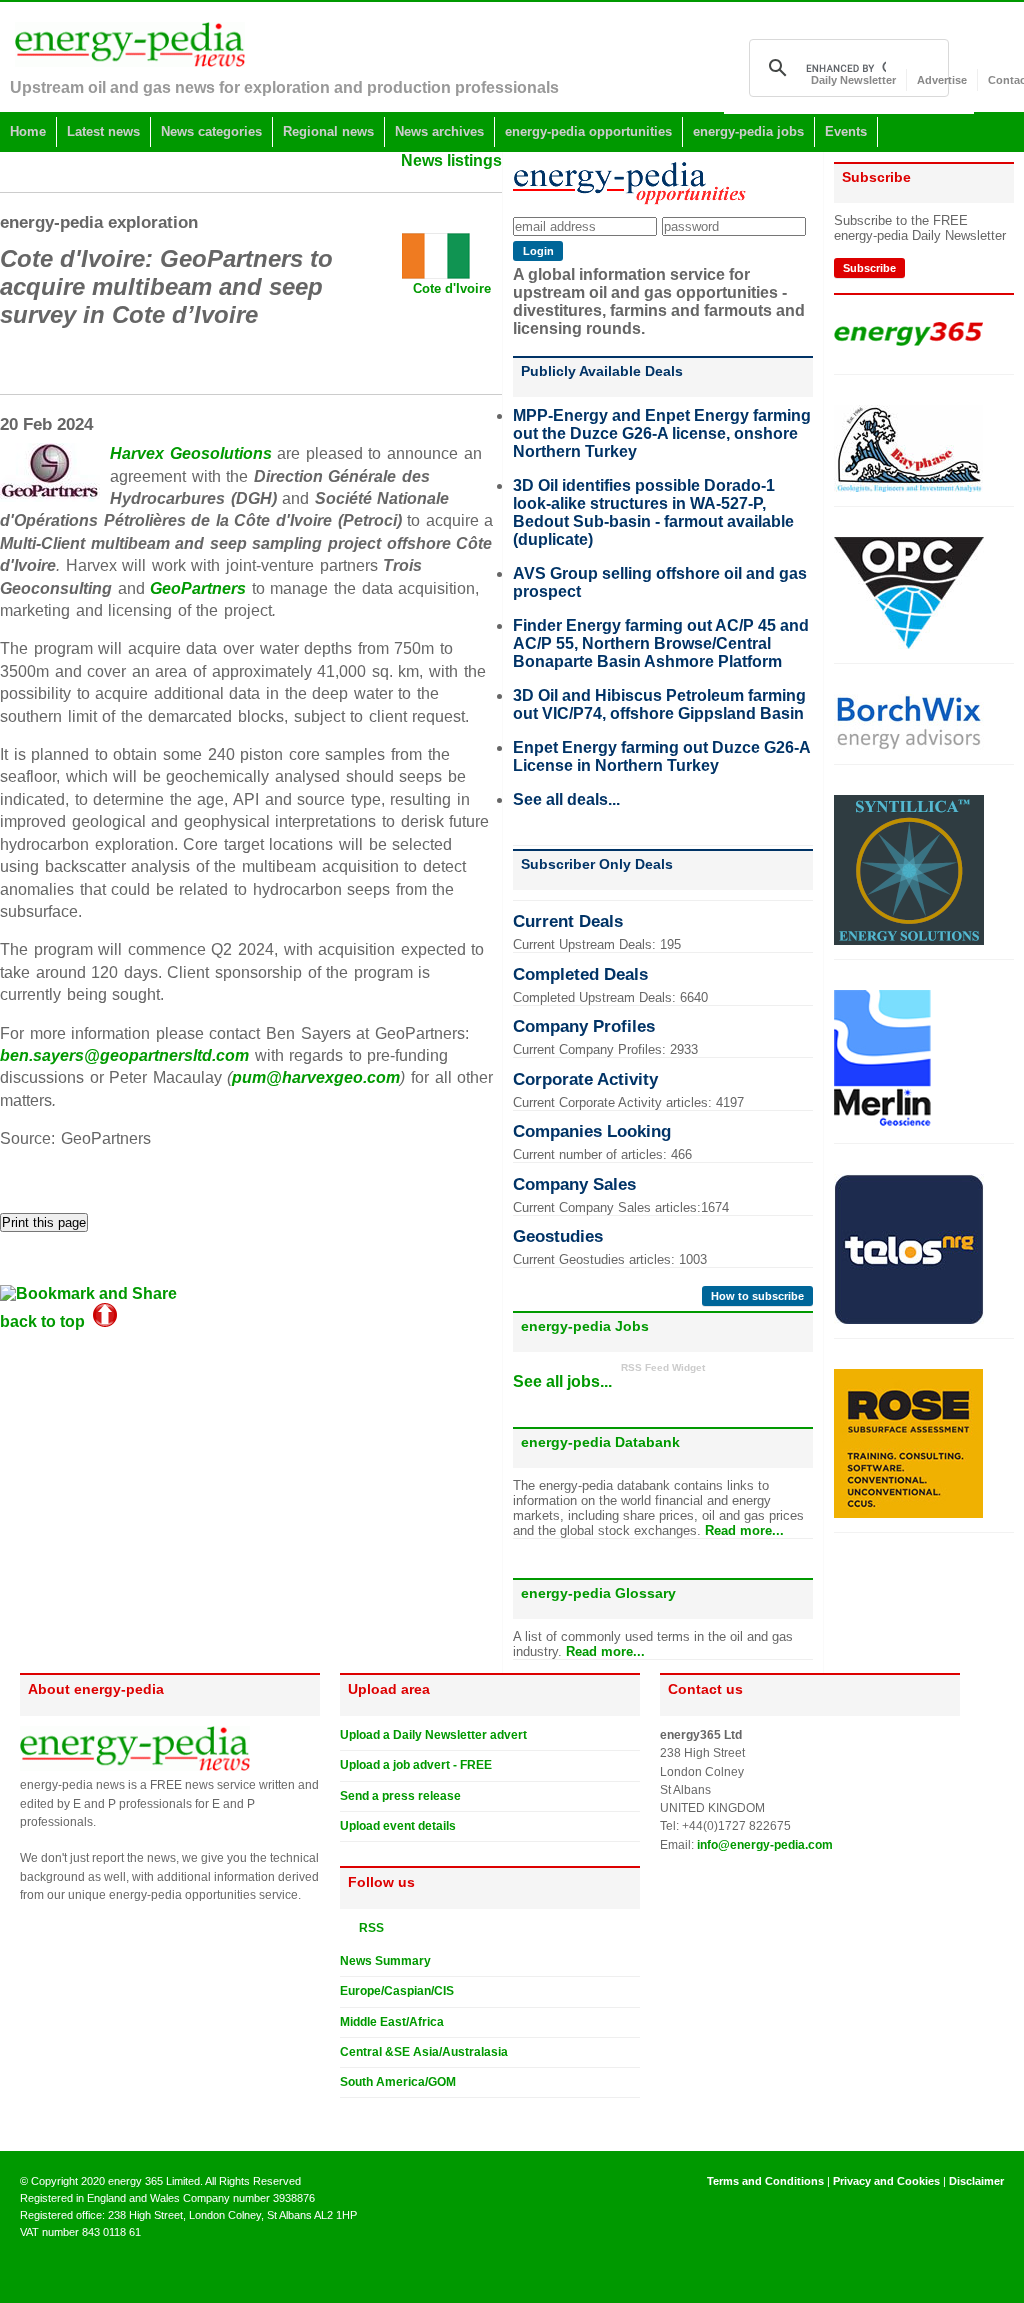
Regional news (328, 131)
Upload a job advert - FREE (416, 1765)
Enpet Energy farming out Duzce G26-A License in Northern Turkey (661, 756)
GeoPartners (198, 588)
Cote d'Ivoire (452, 288)
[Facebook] (367, 2114)
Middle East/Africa (392, 2022)
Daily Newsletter (853, 80)
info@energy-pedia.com (765, 1845)
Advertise (942, 80)
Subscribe (869, 268)
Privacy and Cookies (886, 2181)
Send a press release (400, 1796)
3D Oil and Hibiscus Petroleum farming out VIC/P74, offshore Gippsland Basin (659, 704)
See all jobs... (562, 1381)
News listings (451, 160)
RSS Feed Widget (663, 1367)
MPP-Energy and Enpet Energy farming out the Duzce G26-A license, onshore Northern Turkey (662, 433)
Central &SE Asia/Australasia (424, 2052)
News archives (439, 131)
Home (28, 131)
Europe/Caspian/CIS (397, 1991)
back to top (46, 1321)
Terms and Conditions (765, 2181)
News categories (211, 131)
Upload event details (398, 1826)
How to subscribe (757, 1296)
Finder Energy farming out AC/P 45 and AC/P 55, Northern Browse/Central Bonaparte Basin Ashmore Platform (661, 643)
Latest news (103, 131)
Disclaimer (976, 2181)
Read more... (744, 1530)
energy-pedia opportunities (588, 131)
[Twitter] (348, 2114)
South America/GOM (398, 2082)
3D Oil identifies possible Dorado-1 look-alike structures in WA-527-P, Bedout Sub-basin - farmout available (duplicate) (653, 512)
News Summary (385, 1961)
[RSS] (348, 1927)
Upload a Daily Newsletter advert (433, 1735)
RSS (367, 1928)
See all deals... (566, 799)
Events (846, 131)
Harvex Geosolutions (191, 453)
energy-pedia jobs (748, 131)
